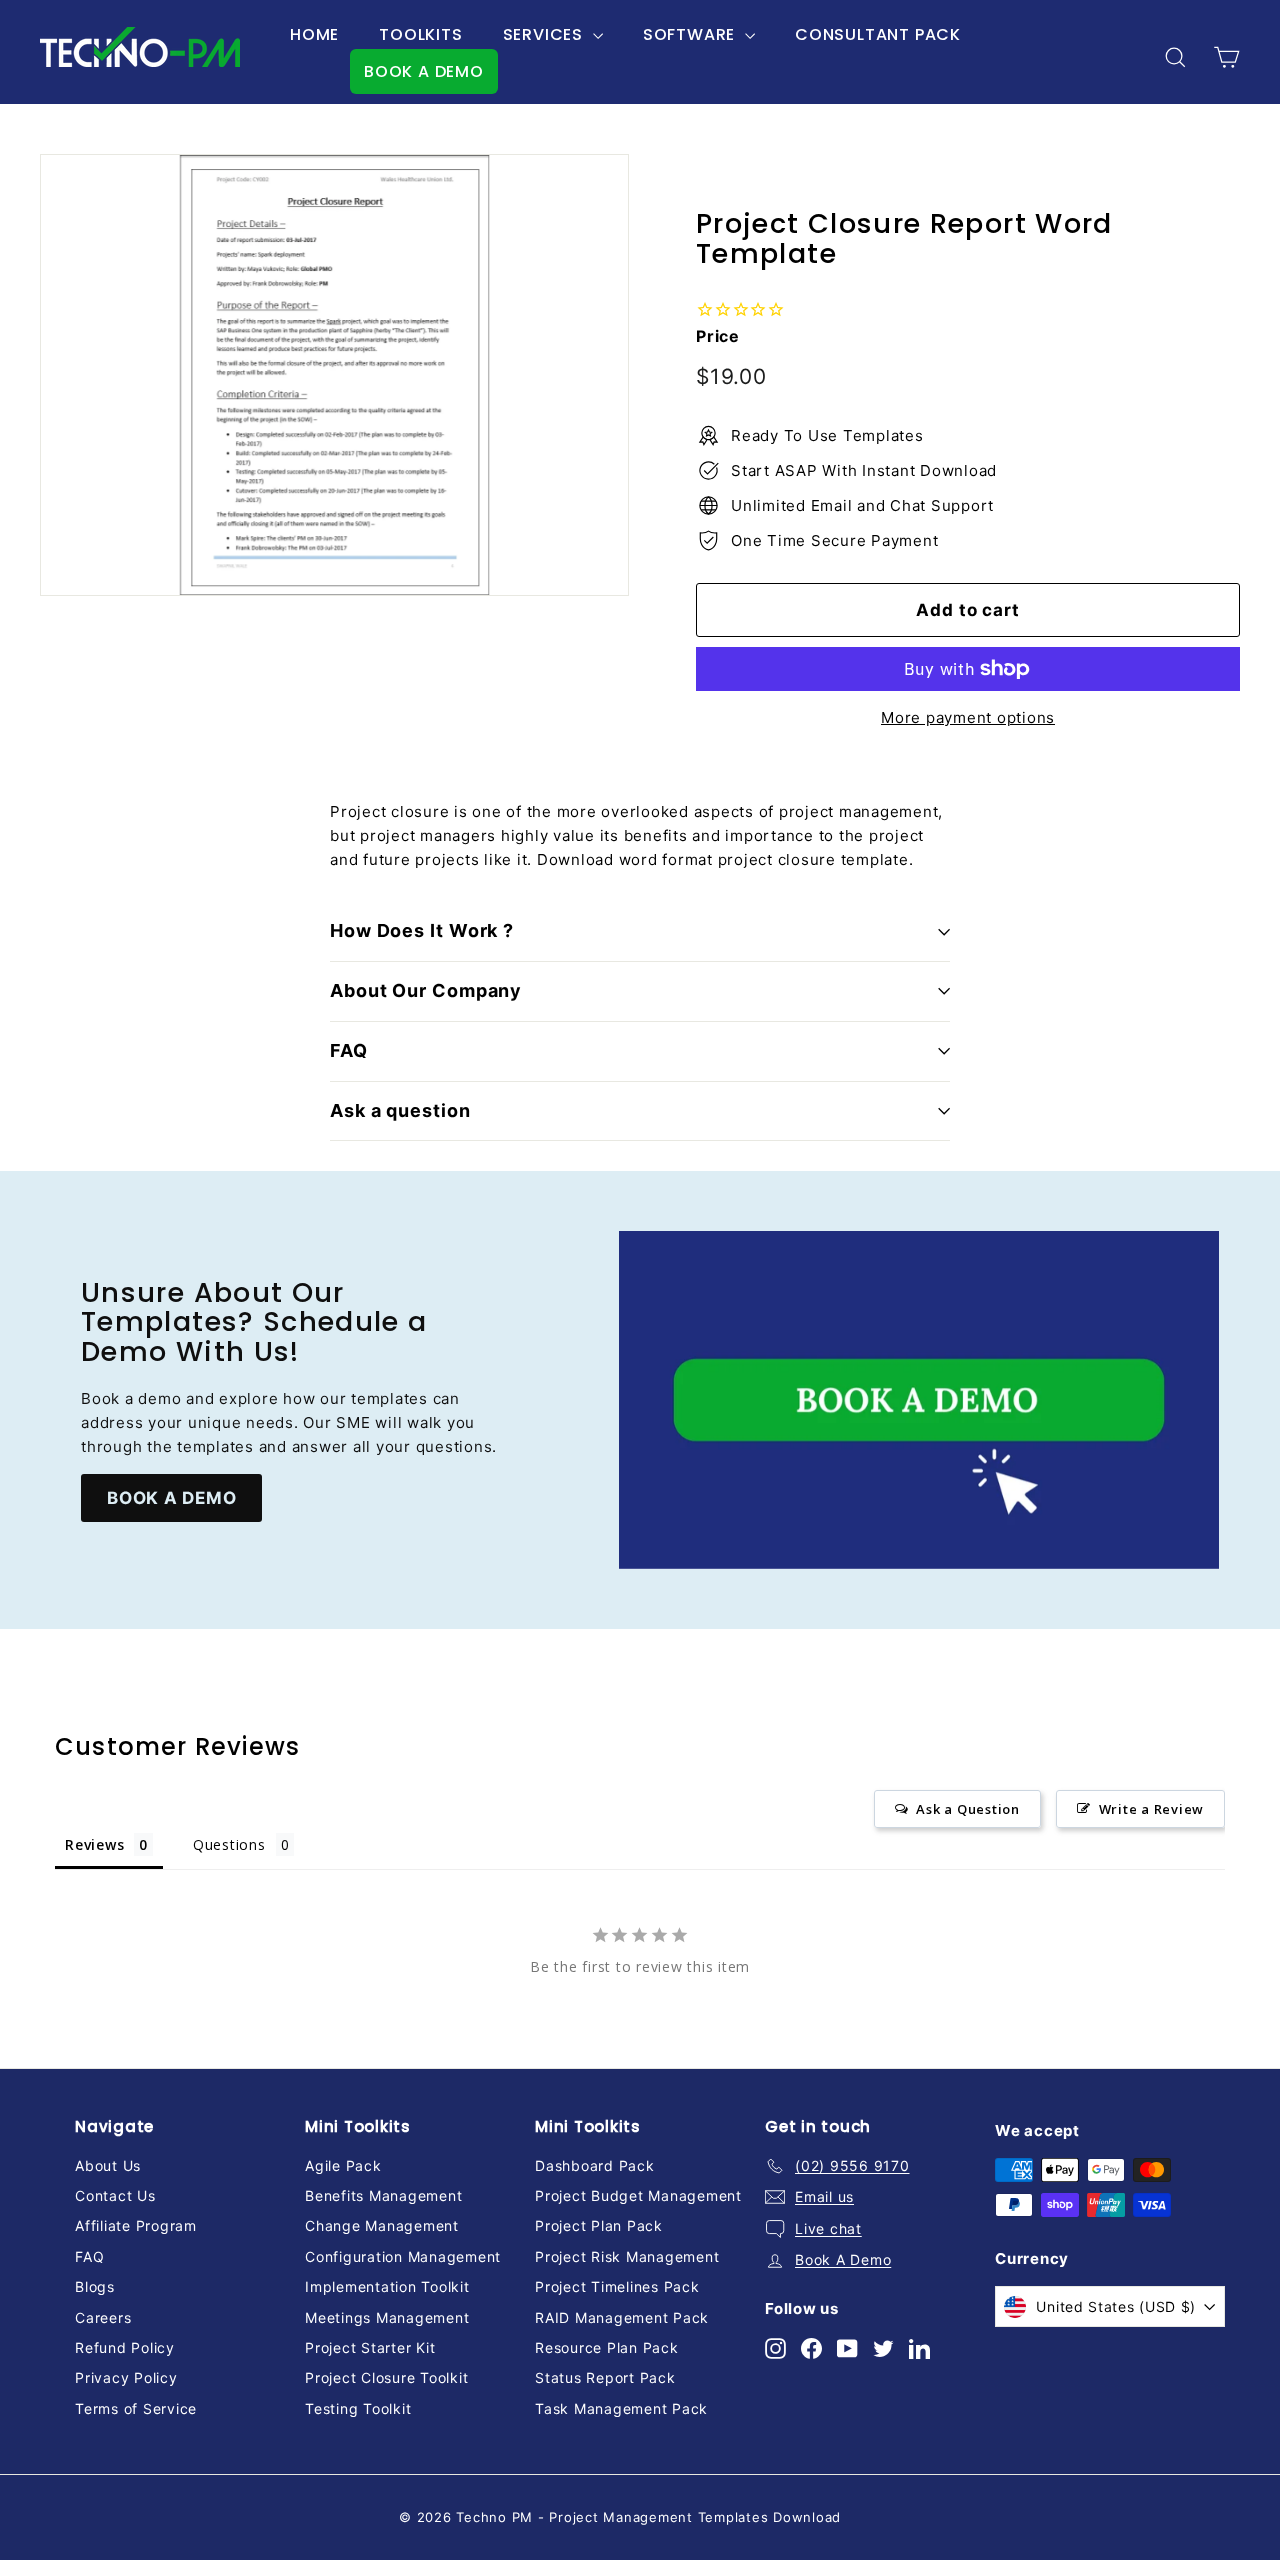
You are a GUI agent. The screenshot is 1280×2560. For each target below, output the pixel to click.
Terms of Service (136, 2408)
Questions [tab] (229, 1844)
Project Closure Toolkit (386, 2377)
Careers (103, 2317)
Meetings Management (387, 2317)
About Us (108, 2165)
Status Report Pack (605, 2377)
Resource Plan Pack (607, 2347)
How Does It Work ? (422, 930)
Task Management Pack (621, 2408)
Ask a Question (968, 1809)
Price (718, 336)
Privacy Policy (126, 2377)
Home (314, 34)
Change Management (382, 2225)
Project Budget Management (638, 2195)
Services (545, 34)
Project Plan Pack (599, 2225)
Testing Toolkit (358, 2408)
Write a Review (1152, 1809)
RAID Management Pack (622, 2317)
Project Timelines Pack (617, 2286)
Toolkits (420, 34)
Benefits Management (383, 2195)
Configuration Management (403, 2256)
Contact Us (115, 2195)
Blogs (95, 2286)
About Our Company (426, 990)
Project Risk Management (627, 2256)
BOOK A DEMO (424, 71)
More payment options (968, 717)
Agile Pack (343, 2165)
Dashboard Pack (595, 2165)
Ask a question (400, 1110)
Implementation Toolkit (387, 2286)
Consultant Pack (878, 34)
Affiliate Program (136, 2225)
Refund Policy (125, 2347)
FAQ (349, 1050)
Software (691, 34)
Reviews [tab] (94, 1844)
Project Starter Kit (370, 2347)
